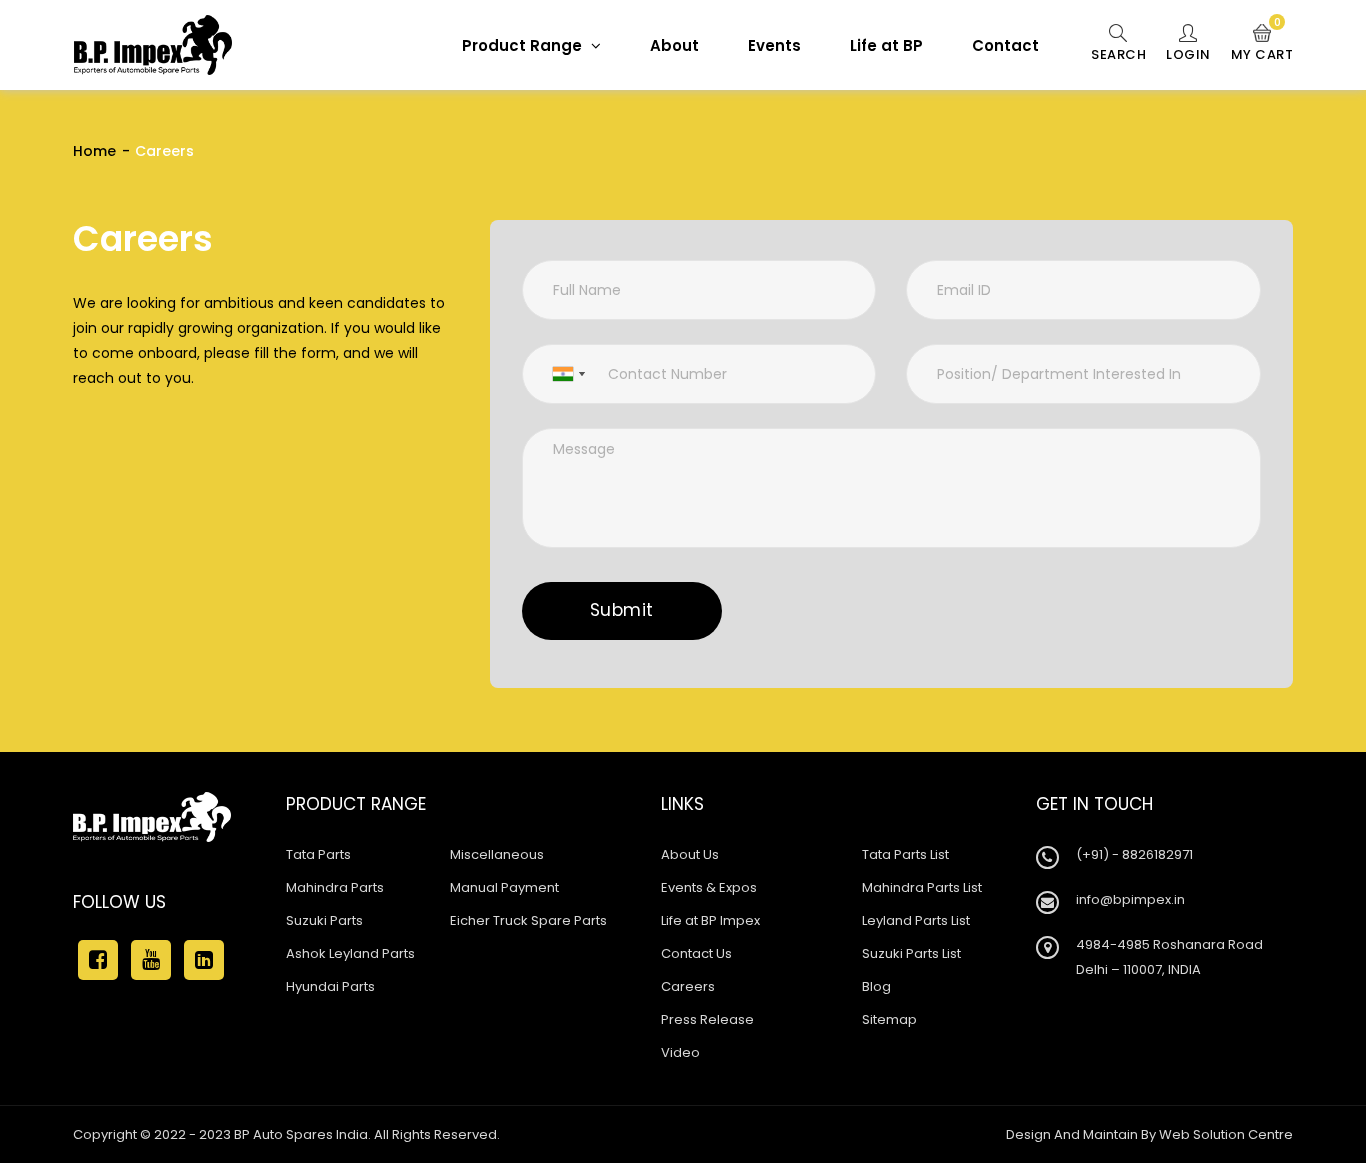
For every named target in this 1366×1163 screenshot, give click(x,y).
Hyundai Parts (330, 986)
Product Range (524, 45)
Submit (622, 610)
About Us (690, 854)
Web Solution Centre (1226, 1134)
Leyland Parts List (916, 920)
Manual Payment (504, 887)
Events (774, 45)
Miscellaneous (497, 854)
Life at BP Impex (710, 920)
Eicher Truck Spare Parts (528, 920)
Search (1118, 54)
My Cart (1262, 44)
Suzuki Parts (324, 920)
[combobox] (557, 374)
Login (1188, 54)
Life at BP (886, 45)
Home (94, 151)
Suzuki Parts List (911, 953)
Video (680, 1052)
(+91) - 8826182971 (1134, 854)
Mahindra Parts (335, 887)
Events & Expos (709, 887)
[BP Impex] (153, 45)
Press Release (707, 1019)
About (674, 45)
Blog (876, 986)
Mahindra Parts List (922, 887)
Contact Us (696, 953)
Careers (688, 986)
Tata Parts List (905, 854)
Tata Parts (318, 854)
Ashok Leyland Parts (350, 953)
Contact (1005, 45)
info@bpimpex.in (1130, 899)
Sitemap (889, 1019)
